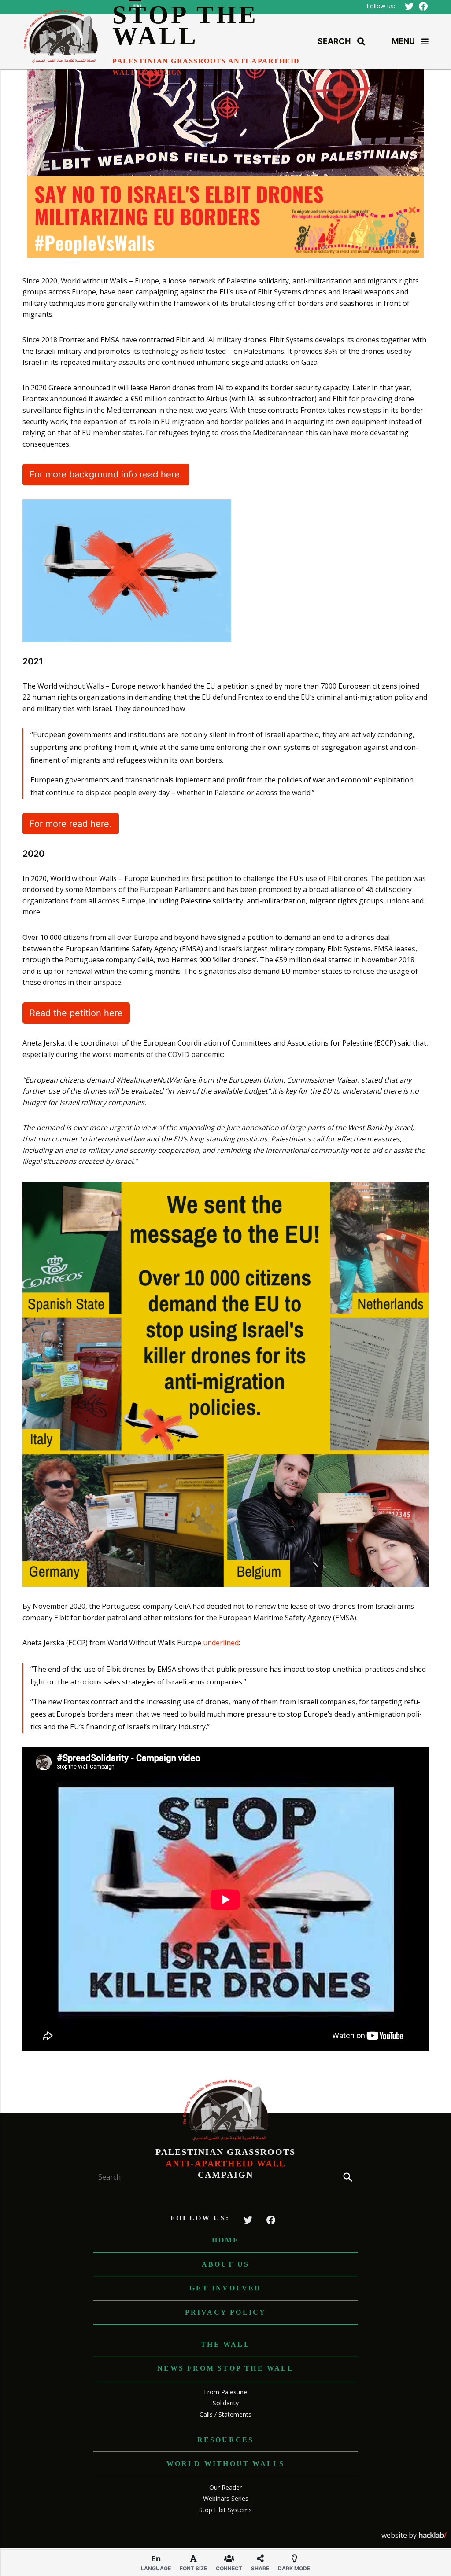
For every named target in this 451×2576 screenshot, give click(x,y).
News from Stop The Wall (225, 2368)
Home (226, 2240)
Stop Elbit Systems (225, 2510)
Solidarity (226, 2403)
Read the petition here (76, 1013)
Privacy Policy (226, 2312)
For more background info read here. (106, 474)
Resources (226, 2440)
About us (226, 2264)
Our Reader (225, 2487)
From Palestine (225, 2392)
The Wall (225, 2344)
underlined (221, 1643)
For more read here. (71, 824)
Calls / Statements (225, 2414)
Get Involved (225, 2288)
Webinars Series (226, 2498)
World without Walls (226, 2464)
